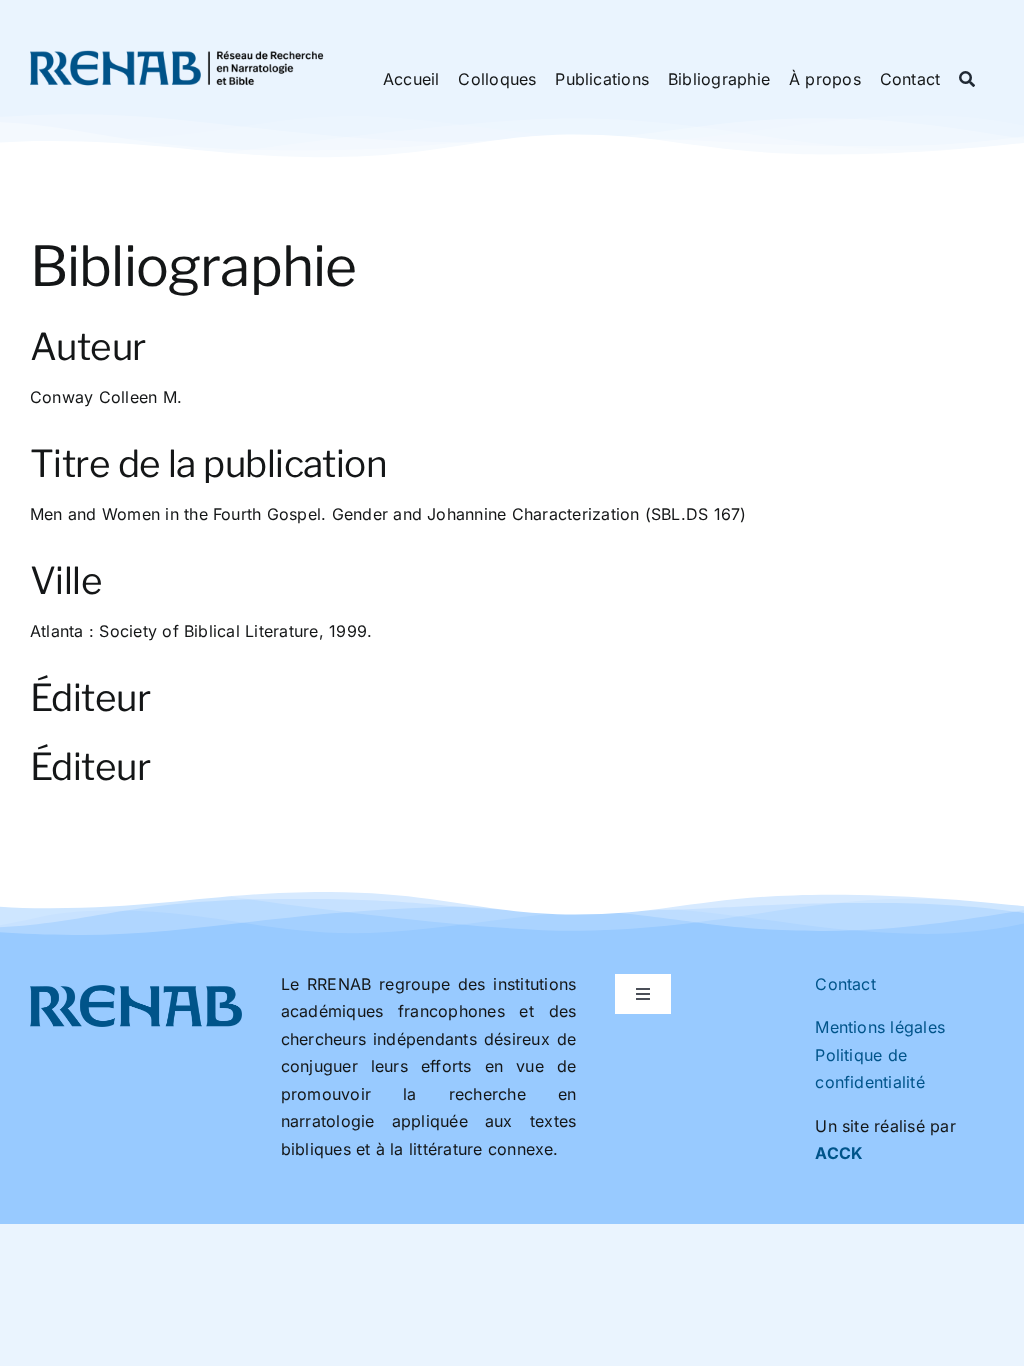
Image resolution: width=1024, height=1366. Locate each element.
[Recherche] (967, 80)
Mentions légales (880, 1027)
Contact (845, 984)
